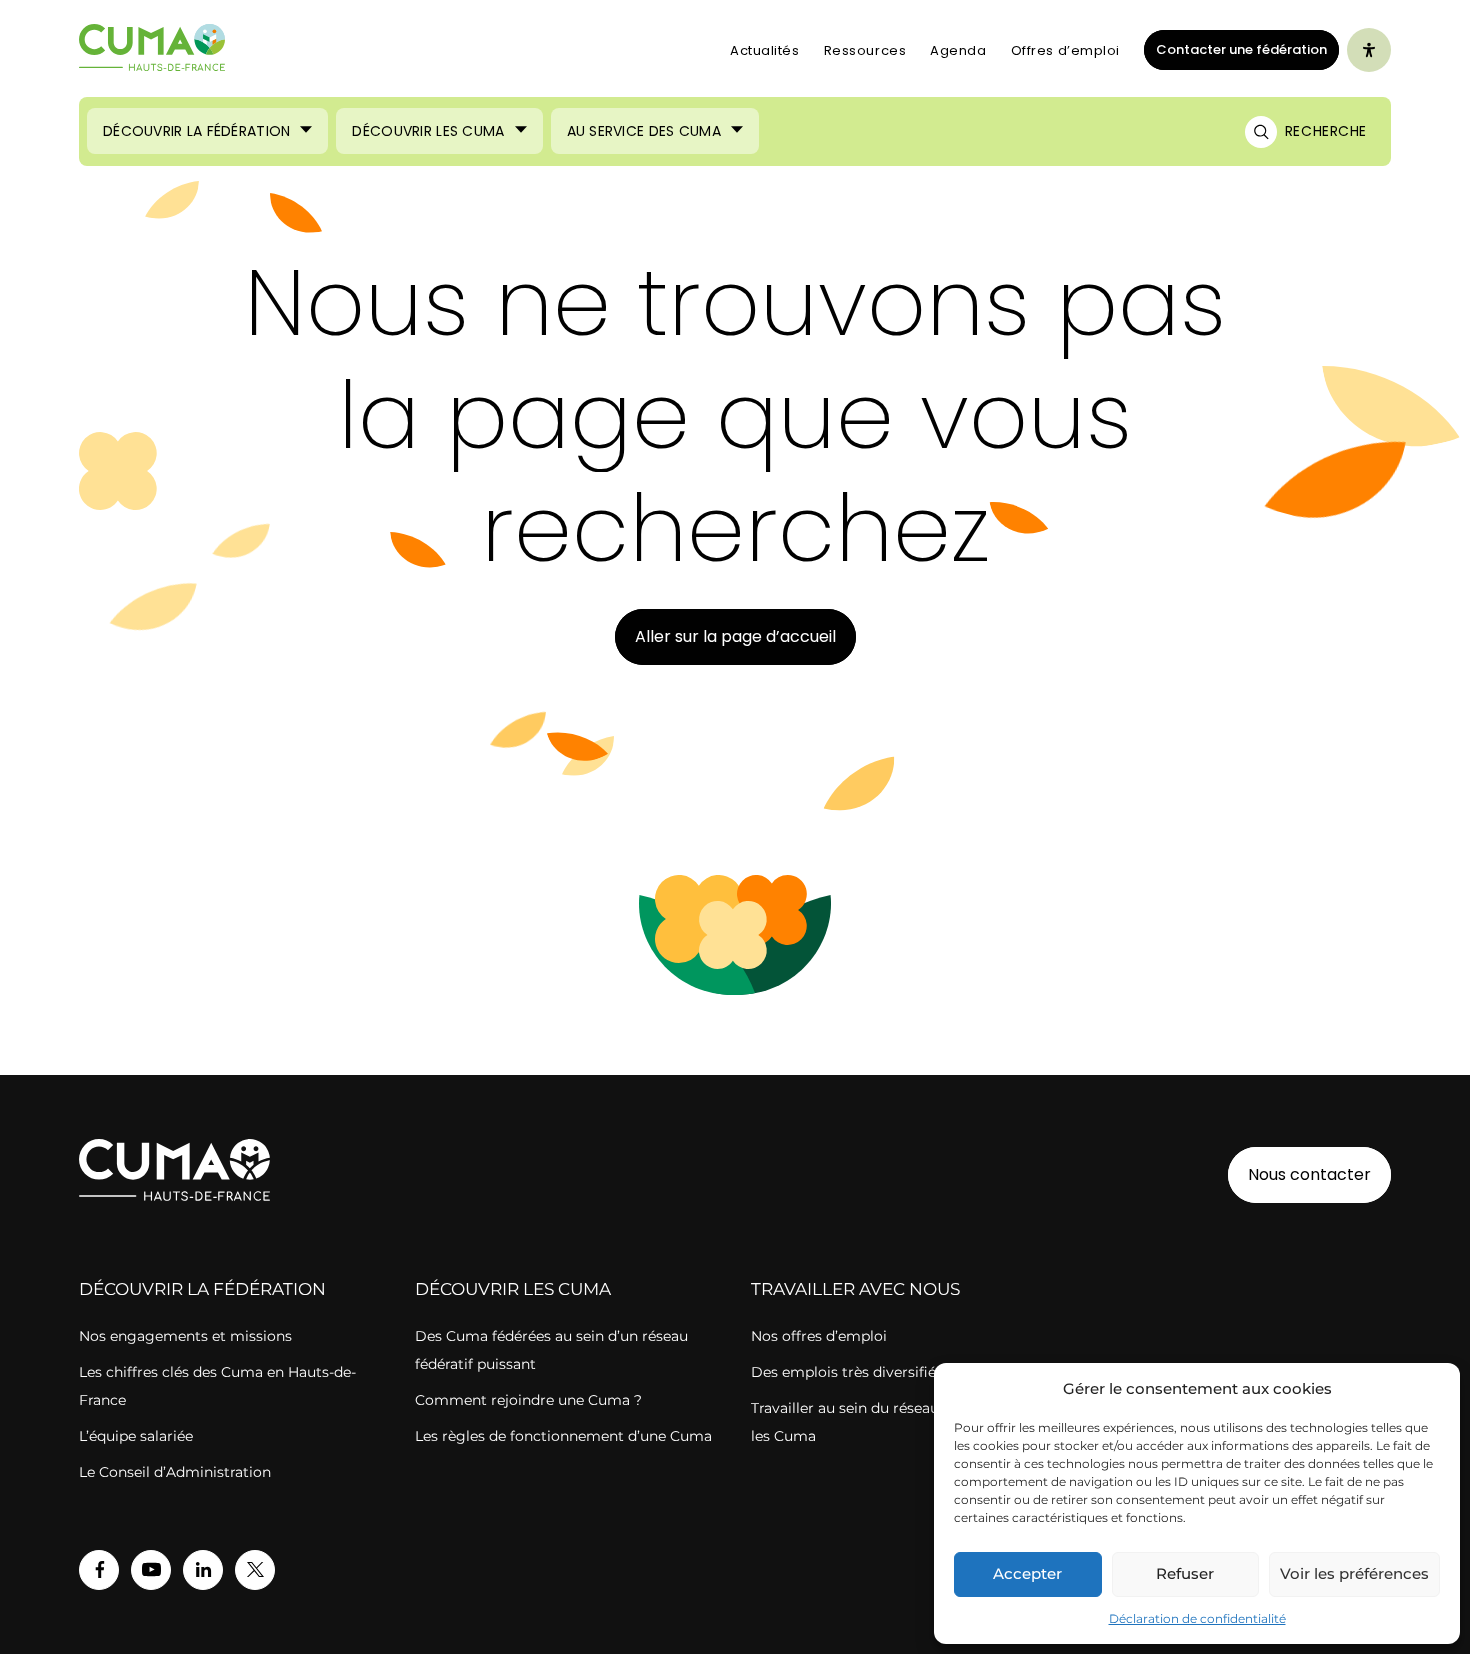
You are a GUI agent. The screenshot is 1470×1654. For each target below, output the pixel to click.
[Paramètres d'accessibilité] (1369, 50)
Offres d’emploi (1065, 50)
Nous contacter (1309, 1174)
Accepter (1027, 1573)
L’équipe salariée (136, 1436)
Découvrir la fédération (202, 1289)
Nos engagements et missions (185, 1336)
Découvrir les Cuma (428, 131)
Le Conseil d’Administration (175, 1472)
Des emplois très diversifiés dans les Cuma (900, 1372)
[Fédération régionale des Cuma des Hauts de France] (152, 50)
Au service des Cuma (644, 131)
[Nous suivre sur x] (255, 1570)
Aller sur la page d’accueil (735, 636)
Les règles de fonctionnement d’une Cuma (563, 1436)
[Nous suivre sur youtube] (151, 1570)
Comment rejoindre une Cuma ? (528, 1400)
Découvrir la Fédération (196, 131)
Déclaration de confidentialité (1197, 1618)
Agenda (958, 50)
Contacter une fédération (1235, 49)
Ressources (865, 50)
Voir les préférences (1354, 1573)
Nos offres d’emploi (819, 1336)
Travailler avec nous (855, 1289)
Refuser (1185, 1573)
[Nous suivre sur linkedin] (203, 1570)
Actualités (765, 50)
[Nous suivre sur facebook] (99, 1570)
